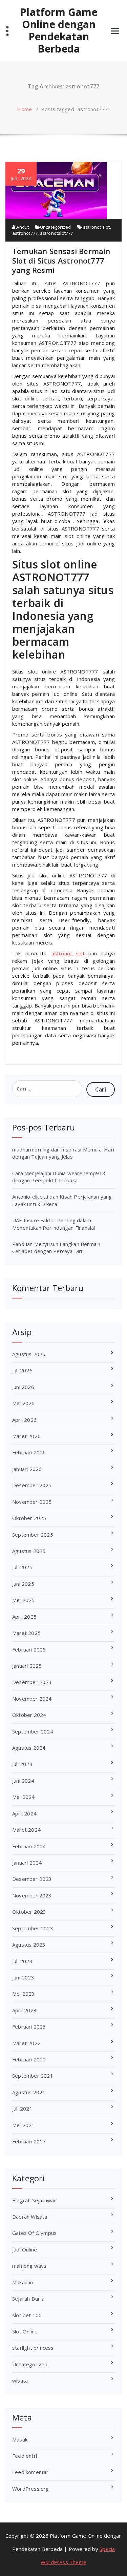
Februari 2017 (29, 2141)
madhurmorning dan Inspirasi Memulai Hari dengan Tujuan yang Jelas (63, 1153)
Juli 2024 (22, 1764)
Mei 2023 (24, 1994)
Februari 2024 (29, 1846)
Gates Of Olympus (34, 2233)
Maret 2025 (26, 1633)
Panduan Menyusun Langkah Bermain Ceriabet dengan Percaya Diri (56, 1248)
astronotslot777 (57, 233)
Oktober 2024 (29, 1715)
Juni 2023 (23, 1977)
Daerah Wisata (30, 2217)
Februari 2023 (29, 2027)
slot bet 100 (27, 2315)
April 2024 (24, 1813)
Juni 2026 (23, 1387)
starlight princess (33, 2348)
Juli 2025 (22, 1567)
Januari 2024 (27, 1863)
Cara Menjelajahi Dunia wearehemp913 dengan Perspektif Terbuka (59, 1177)
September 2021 (33, 2076)
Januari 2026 (27, 1469)
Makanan (23, 2282)
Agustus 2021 (29, 2092)
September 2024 (33, 1731)
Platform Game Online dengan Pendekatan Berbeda (59, 30)
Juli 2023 (22, 1961)
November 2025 (32, 1502)
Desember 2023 (32, 1879)
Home (24, 109)
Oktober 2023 (29, 1912)
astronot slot (97, 227)
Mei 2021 (24, 2125)
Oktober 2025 (29, 1518)
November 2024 (32, 1699)
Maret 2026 (26, 1436)
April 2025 (24, 1617)
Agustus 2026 (29, 1354)
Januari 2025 (27, 1666)
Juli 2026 (22, 1370)
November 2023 (32, 1895)
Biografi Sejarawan (35, 2200)
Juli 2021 (22, 2108)
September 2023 (33, 1928)
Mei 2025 (24, 1600)
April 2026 (24, 1420)
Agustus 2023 (29, 1945)
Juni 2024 (23, 1781)
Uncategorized (56, 227)
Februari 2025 (29, 1649)
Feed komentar (30, 2472)
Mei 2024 (24, 1797)
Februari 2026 (29, 1452)
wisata (20, 2381)
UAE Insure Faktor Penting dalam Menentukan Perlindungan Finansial (54, 1224)
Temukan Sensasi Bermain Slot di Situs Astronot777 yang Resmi (61, 261)
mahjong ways (29, 2266)
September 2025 (33, 1535)
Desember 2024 (32, 1682)
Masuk (20, 2439)
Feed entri (25, 2456)
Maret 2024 (26, 1830)
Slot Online (25, 2331)
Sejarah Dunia (28, 2299)
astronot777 (25, 233)
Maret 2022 (26, 2043)
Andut (22, 227)
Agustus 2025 (29, 1551)
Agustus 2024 (29, 1748)
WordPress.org (31, 2489)
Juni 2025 (23, 1584)
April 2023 (24, 2010)
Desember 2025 (32, 1485)
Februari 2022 (29, 2059)
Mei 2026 (24, 1403)
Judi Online (25, 2249)
